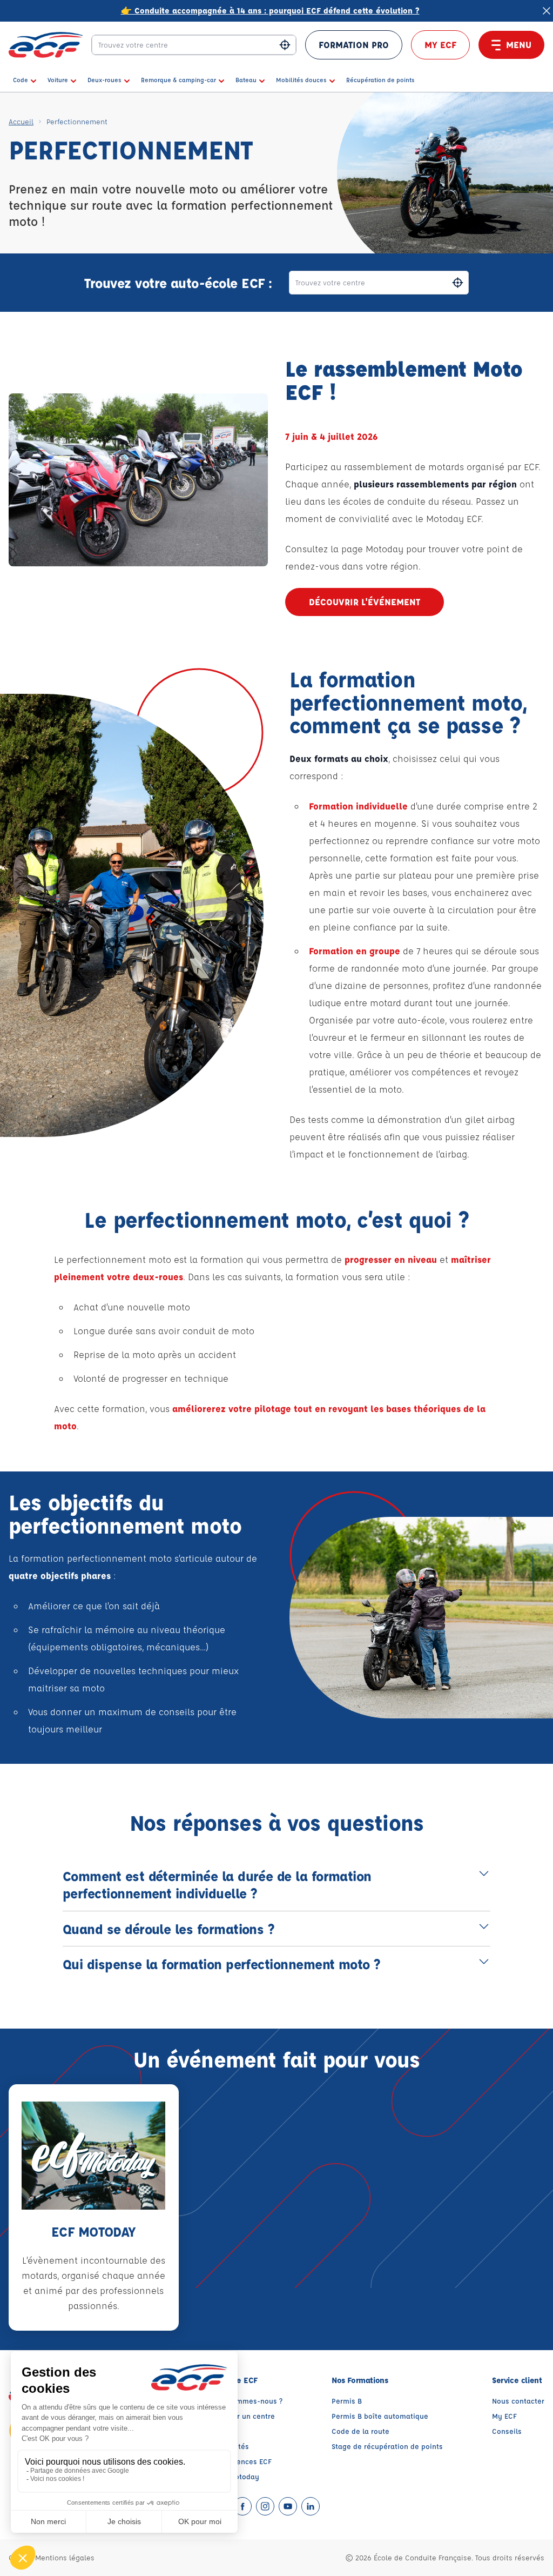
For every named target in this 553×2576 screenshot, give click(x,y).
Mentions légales (65, 2557)
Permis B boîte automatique (380, 2416)
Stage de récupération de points (387, 2446)
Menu (519, 45)
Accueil (21, 121)
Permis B (347, 2401)
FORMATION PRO (354, 45)
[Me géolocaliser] (285, 45)
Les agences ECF (243, 2461)
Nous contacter (518, 2401)
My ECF (440, 45)
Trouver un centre (245, 2416)
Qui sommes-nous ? (248, 2401)
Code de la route (360, 2431)
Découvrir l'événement (365, 602)
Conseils (507, 2431)
